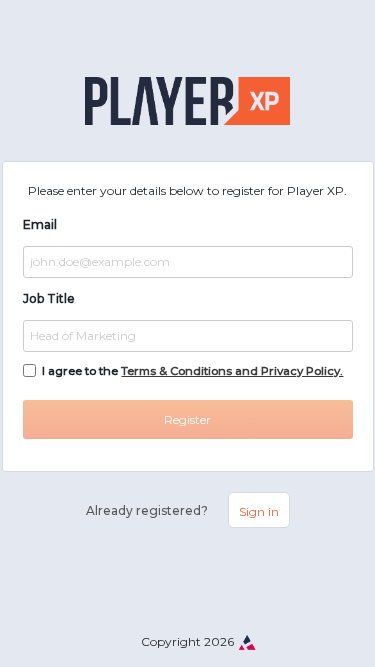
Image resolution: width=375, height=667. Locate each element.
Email (40, 224)
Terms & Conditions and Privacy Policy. (232, 371)
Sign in (259, 511)
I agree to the (192, 371)
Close (311, 619)
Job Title (49, 298)
